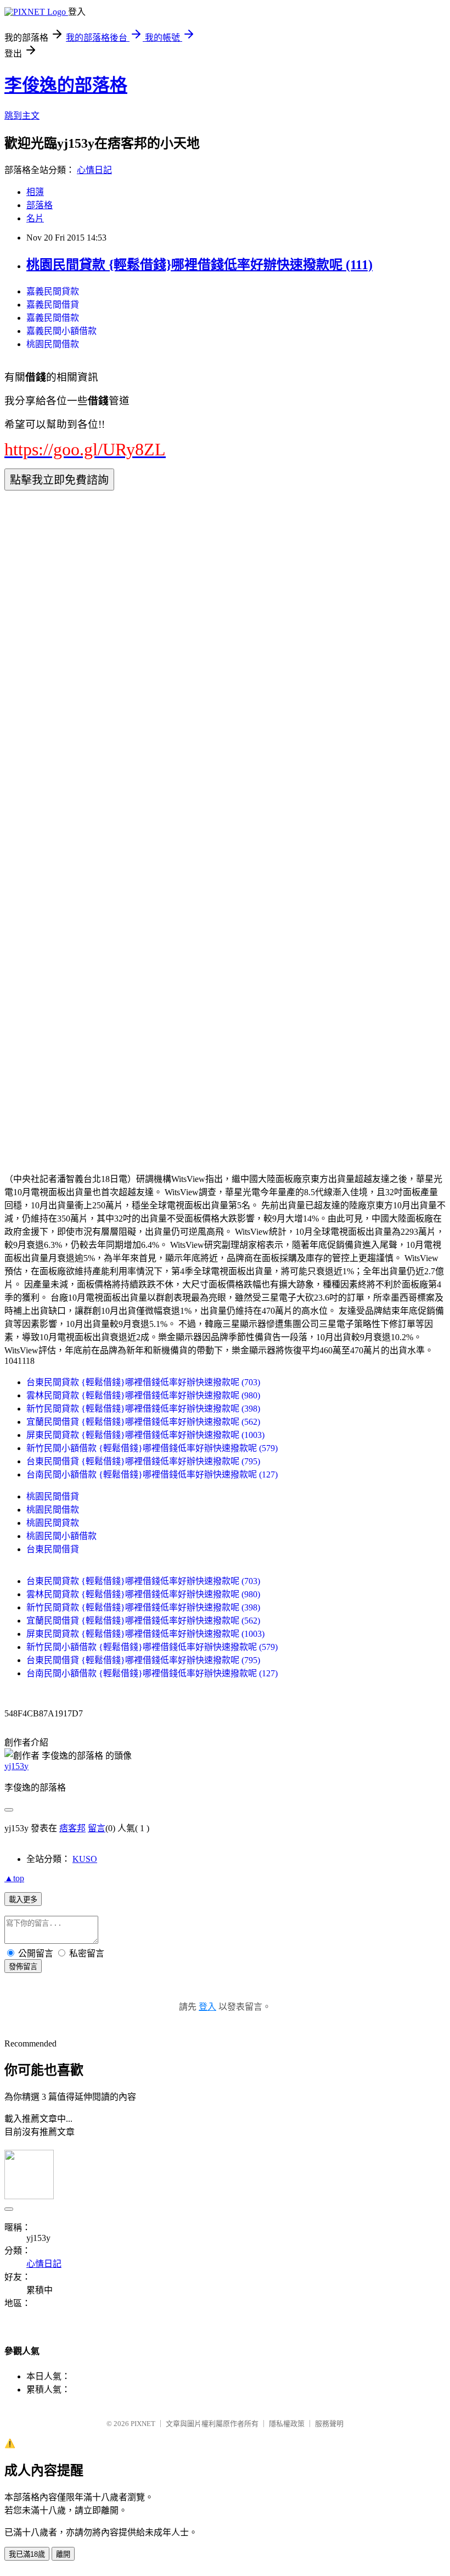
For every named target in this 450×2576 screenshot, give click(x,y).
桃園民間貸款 (53, 1523)
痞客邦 (72, 1828)
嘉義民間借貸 (53, 305)
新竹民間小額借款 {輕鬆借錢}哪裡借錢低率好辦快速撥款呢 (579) (152, 1448)
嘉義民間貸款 (53, 291)
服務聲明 (329, 2424)
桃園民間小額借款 (61, 1536)
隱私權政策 (287, 2424)
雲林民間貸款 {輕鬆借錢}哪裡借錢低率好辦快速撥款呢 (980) (143, 1395)
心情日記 (94, 170)
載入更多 (23, 1900)
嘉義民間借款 (53, 318)
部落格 (40, 205)
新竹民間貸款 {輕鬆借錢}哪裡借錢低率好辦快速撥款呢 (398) (143, 1409)
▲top (14, 1878)
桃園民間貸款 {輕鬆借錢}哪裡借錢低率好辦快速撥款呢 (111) (199, 265)
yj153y (16, 1766)
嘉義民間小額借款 (61, 331)
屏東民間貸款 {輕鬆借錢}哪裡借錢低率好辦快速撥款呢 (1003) (145, 1435)
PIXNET (143, 2424)
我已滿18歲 (27, 2554)
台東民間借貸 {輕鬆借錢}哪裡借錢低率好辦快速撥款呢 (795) (143, 1461)
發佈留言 (23, 1967)
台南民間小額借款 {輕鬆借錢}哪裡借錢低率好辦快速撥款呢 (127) (152, 1474)
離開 (63, 2554)
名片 (35, 218)
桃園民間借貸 (53, 1496)
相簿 (35, 192)
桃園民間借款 (53, 344)
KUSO (85, 1859)
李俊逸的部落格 (66, 85)
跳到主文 (22, 116)
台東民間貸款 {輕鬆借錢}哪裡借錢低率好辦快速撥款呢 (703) (143, 1382)
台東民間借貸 (53, 1549)
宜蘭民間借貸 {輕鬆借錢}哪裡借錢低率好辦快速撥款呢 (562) (143, 1422)
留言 (97, 1828)
